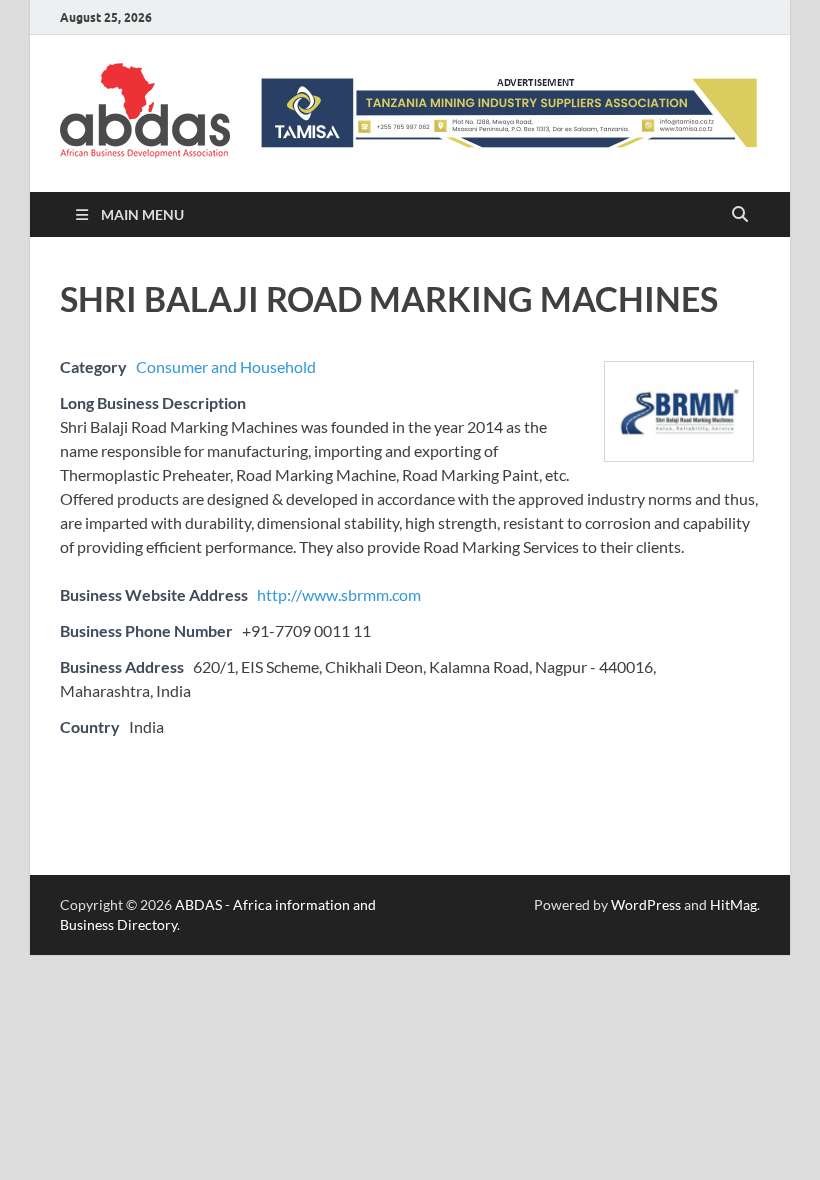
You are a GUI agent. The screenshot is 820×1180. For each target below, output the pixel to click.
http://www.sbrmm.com (339, 594)
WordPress (646, 904)
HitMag (733, 904)
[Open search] (740, 215)
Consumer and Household (226, 366)
